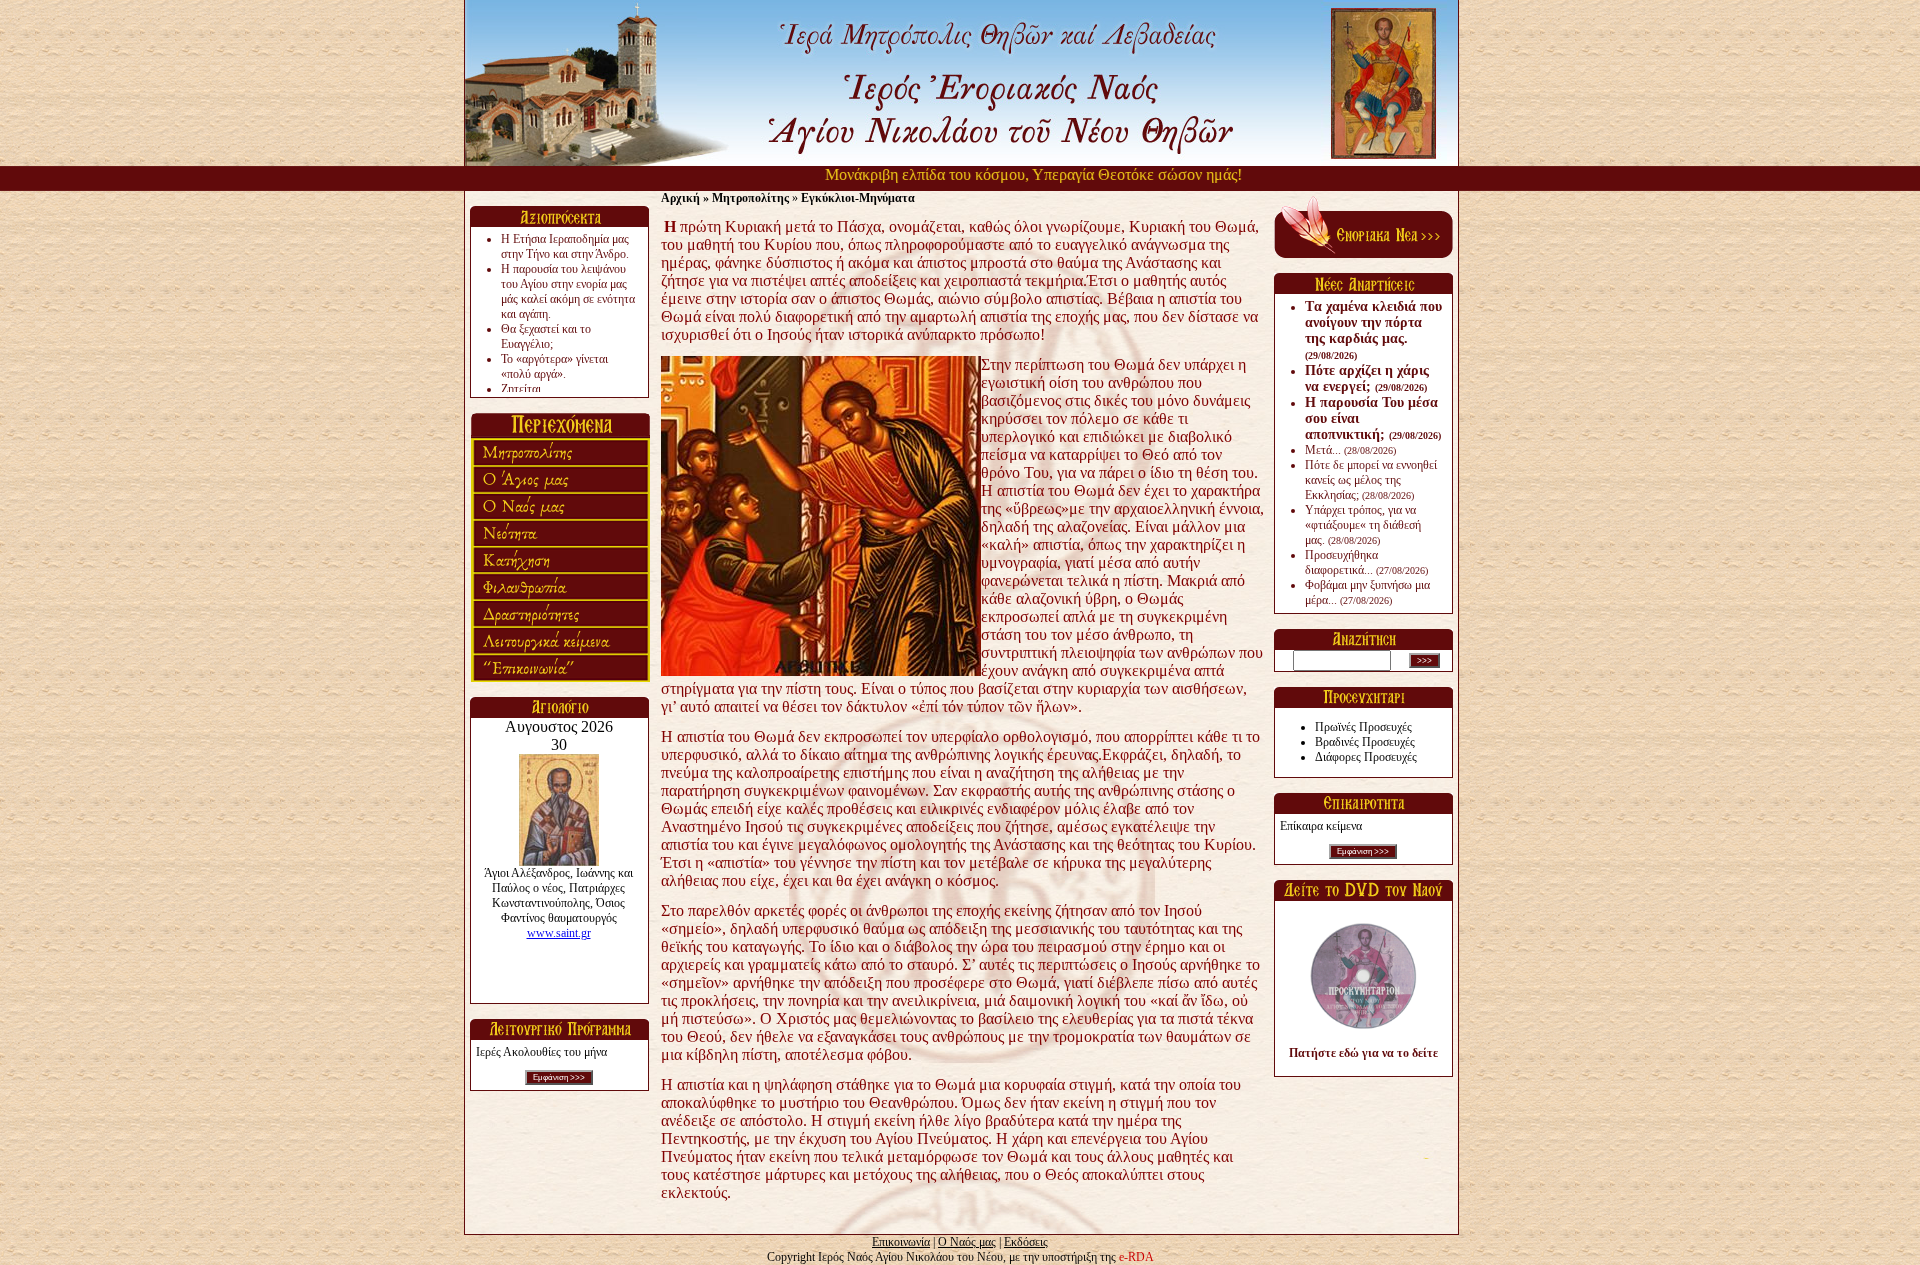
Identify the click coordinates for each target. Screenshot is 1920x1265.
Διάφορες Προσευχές (1366, 757)
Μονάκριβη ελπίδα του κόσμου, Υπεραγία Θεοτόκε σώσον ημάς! (1004, 174)
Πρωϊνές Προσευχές (1363, 727)
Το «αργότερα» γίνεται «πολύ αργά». (554, 366)
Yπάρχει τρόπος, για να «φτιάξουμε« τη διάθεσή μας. (1363, 525)
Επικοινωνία (901, 1242)
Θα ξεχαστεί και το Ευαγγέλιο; (546, 336)
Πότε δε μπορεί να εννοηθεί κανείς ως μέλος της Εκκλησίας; (1371, 480)
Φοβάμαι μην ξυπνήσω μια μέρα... (1367, 592)
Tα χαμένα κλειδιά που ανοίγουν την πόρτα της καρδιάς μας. (1373, 330)
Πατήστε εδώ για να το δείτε (1363, 1053)
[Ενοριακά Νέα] (1363, 254)
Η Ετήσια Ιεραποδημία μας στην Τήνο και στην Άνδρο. (565, 246)
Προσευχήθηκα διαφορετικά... (1366, 562)
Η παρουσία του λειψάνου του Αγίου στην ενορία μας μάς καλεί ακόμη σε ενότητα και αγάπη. (568, 291)
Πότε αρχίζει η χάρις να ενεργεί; (1367, 378)
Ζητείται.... (527, 389)
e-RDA (1136, 1257)
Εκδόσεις (1026, 1242)
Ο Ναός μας (967, 1242)
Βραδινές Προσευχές (1365, 742)
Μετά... (1350, 450)
